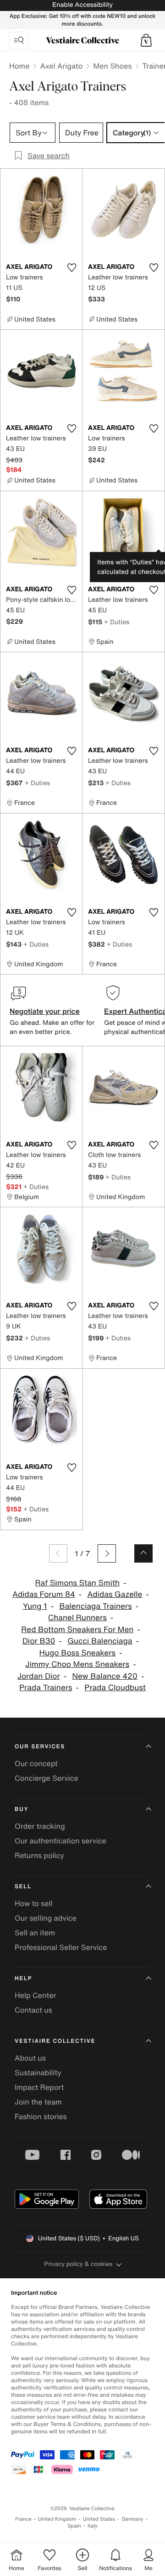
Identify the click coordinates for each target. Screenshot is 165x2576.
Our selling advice (46, 1918)
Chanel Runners (77, 1618)
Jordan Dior (39, 1676)
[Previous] (58, 1553)
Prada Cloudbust (115, 1688)
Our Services (40, 1747)
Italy (93, 2526)
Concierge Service (47, 1778)
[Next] (107, 1553)
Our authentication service (60, 1841)
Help (23, 1979)
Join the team (38, 2102)
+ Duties (117, 622)
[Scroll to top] (143, 1553)
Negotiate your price (45, 1011)
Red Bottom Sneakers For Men (77, 1630)
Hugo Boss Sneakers (77, 1653)
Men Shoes (112, 66)
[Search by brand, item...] (19, 40)
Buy (22, 1809)
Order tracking (40, 1826)
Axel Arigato (61, 66)
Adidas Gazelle (115, 1594)
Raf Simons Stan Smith (77, 1583)
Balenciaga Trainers (95, 1606)
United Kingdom (57, 2519)
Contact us (33, 2010)
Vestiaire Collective (55, 2041)
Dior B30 (39, 1641)
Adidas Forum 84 (44, 1594)
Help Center (35, 1995)
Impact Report (39, 2087)
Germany (132, 2519)
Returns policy (39, 1855)
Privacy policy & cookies (79, 2264)
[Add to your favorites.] (71, 268)
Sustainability (38, 2073)
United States (99, 2519)
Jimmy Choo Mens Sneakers (77, 1664)
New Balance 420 (105, 1676)
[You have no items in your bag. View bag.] (146, 40)
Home (19, 66)
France (23, 2519)
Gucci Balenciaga (100, 1641)
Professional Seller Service (61, 1947)
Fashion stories (41, 2116)
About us (30, 2058)
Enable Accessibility (82, 5)
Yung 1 (35, 1606)
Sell (23, 1887)
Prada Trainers (46, 1688)
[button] (146, 40)
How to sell (34, 1903)
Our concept (36, 1763)
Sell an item (35, 1933)
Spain (74, 2526)
